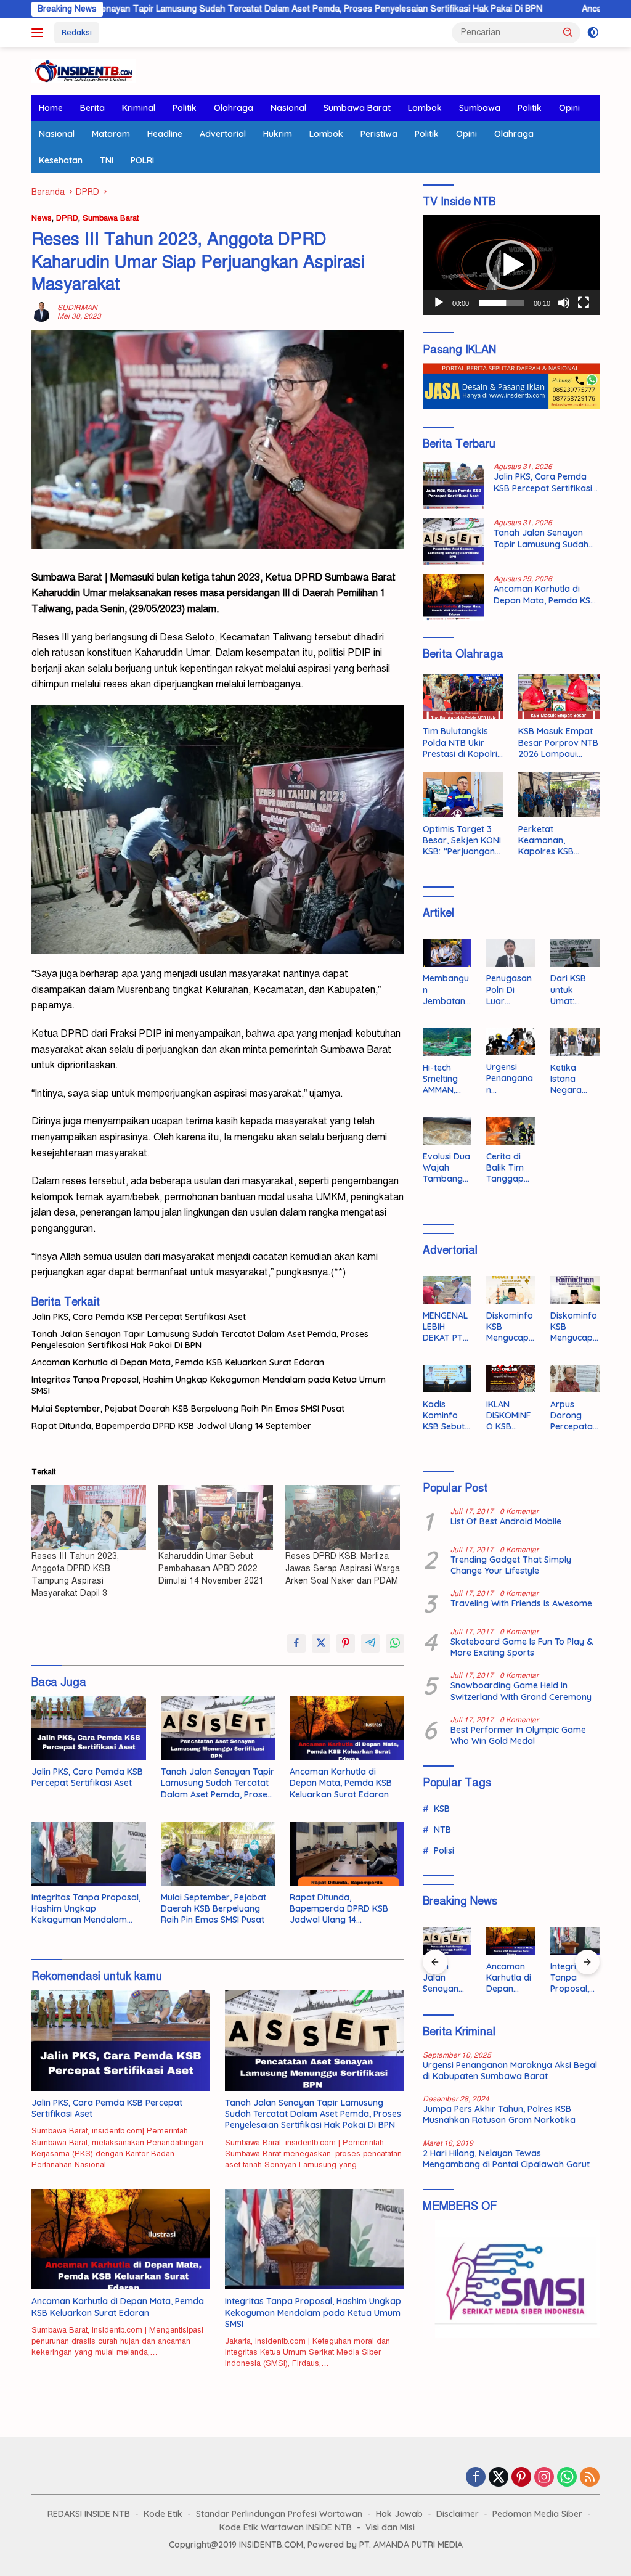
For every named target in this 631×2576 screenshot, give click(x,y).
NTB (442, 1830)
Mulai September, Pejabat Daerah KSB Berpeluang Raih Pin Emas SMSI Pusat (188, 1409)
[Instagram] (544, 2478)
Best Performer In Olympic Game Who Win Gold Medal (518, 1735)
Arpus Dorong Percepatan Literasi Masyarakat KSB (574, 1416)
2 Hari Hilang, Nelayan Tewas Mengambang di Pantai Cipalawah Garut (506, 2159)
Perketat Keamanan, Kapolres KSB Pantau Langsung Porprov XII (554, 840)
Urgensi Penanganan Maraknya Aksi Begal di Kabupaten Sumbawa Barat (510, 1078)
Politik (185, 108)
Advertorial (223, 134)
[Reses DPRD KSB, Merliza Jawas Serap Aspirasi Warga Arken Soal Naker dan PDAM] (343, 1518)
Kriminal (139, 108)
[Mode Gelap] (593, 33)
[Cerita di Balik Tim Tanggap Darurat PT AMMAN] (511, 1131)
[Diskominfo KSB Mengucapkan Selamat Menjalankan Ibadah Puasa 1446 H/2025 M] (575, 1290)
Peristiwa (379, 134)
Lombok (425, 108)
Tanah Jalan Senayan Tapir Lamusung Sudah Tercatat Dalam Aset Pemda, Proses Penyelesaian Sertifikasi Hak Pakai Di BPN (200, 1339)
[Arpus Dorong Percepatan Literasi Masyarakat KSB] (575, 1379)
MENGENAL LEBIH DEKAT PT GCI (445, 1327)
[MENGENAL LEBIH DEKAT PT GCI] (447, 1290)
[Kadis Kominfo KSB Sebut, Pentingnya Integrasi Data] (447, 1379)
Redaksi (77, 32)
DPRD (67, 218)
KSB (442, 1809)
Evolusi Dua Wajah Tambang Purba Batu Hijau (446, 1168)
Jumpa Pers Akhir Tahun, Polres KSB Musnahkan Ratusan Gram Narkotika (499, 2114)
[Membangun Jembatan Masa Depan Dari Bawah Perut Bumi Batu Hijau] (447, 953)
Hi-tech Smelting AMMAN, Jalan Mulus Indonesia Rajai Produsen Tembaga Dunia (447, 1079)
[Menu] (40, 33)
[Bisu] (564, 303)
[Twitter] (499, 2478)
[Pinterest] (521, 2478)
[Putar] (439, 303)
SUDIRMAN (77, 308)
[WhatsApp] (567, 2478)
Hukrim (278, 134)
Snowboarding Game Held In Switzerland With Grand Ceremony (521, 1691)
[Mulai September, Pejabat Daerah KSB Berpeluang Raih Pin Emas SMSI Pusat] (218, 1854)
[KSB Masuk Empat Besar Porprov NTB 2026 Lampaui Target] (559, 697)
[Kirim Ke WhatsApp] (395, 1643)
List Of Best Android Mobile (506, 1521)
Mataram (111, 134)
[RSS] (590, 2478)
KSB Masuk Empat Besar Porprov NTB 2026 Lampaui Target (558, 742)
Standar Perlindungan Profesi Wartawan (279, 2514)
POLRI (142, 160)
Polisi (444, 1850)
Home (51, 108)
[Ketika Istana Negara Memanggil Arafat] (575, 1042)
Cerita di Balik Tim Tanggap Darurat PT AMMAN (509, 1168)
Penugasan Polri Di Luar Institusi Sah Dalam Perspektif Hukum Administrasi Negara (511, 990)
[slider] (501, 303)
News (42, 218)
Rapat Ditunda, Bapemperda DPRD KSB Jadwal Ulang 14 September (171, 1426)
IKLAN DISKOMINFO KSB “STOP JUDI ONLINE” (510, 1416)
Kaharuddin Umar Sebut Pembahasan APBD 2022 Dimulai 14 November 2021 (211, 1568)
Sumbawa (480, 108)
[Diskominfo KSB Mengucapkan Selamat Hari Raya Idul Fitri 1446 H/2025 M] (511, 1290)
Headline (165, 134)
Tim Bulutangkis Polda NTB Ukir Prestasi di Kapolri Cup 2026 (460, 742)
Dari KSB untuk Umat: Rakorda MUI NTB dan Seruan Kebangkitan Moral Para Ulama (575, 990)
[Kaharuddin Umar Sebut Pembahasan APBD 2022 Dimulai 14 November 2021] (216, 1518)
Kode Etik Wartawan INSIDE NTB (286, 2527)
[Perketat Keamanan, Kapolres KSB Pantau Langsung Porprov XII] (559, 795)
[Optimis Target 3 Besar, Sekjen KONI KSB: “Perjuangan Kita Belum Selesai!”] (463, 795)
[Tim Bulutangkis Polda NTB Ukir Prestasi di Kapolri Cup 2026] (463, 697)
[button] (568, 32)
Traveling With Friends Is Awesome (521, 1603)
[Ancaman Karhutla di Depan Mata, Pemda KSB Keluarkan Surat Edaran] (347, 1728)
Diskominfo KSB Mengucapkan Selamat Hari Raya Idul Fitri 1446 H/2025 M (510, 1327)
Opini (569, 108)
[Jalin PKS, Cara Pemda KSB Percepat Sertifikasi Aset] (89, 1728)
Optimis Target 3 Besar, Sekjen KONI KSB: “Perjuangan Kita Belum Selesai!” (463, 840)
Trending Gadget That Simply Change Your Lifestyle (511, 1565)
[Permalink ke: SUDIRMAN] (41, 311)
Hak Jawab (399, 2514)
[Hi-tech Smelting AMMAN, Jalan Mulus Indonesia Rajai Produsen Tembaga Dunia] (447, 1042)
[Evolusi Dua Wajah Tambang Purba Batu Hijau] (447, 1131)
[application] (511, 265)
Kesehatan (61, 160)
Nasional (288, 108)
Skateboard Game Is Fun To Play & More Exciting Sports (522, 1647)
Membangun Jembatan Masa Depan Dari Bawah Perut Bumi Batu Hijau (446, 990)
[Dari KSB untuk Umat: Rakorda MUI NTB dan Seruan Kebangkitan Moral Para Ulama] (575, 953)
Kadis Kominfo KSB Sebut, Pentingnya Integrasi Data (446, 1416)
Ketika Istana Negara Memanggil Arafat (573, 1079)
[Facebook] (476, 2478)
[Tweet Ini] (321, 1643)
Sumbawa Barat (357, 108)
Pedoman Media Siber (537, 2514)
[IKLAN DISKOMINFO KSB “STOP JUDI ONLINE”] (511, 1379)
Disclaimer (458, 2514)
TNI (107, 160)
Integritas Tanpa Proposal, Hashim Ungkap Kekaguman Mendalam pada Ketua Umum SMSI (209, 1385)
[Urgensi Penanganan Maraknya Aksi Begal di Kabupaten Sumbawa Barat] (511, 1042)
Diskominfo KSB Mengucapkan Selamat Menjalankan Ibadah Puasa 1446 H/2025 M (574, 1327)
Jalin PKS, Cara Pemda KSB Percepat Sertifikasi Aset (139, 1317)
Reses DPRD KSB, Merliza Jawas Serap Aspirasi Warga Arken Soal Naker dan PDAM (343, 1568)
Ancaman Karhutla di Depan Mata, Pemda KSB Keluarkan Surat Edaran (178, 1362)
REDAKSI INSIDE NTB (89, 2514)
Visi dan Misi (390, 2527)
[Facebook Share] (296, 1643)
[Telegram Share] (370, 1643)
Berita (92, 108)
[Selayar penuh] (584, 303)
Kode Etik (163, 2514)
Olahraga (234, 108)
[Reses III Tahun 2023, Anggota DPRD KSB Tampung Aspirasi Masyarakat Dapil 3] (89, 1518)
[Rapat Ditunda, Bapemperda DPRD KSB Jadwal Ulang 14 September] (347, 1854)
